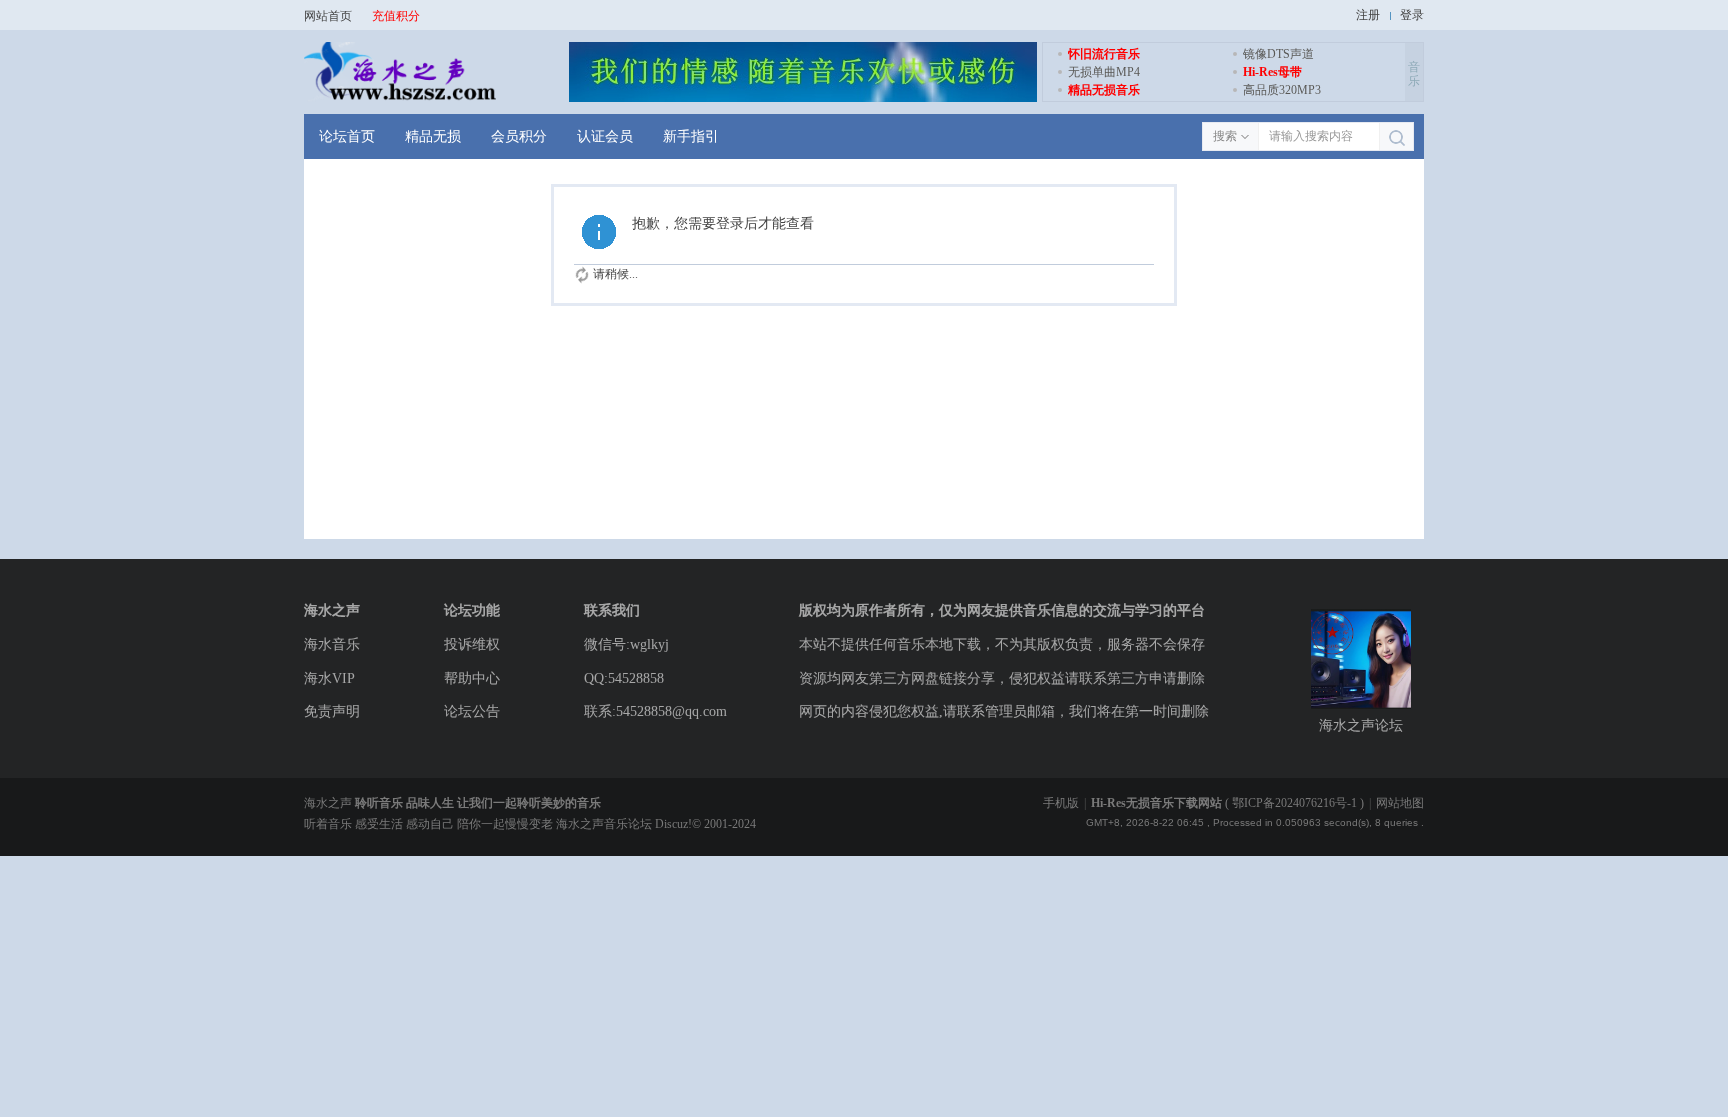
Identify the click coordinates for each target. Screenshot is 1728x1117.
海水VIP (329, 678)
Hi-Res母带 (1272, 72)
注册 (1368, 15)
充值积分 (396, 16)
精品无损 (433, 136)
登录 (1412, 15)
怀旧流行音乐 (1104, 54)
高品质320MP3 (1282, 90)
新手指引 (691, 136)
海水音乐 (332, 644)
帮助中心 (472, 678)
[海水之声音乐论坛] (400, 98)
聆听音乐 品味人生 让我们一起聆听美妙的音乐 (478, 803)
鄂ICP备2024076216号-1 (1294, 803)
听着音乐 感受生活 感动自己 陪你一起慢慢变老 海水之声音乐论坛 (479, 824)
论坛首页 (347, 136)
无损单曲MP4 (1104, 72)
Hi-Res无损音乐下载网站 (1156, 803)
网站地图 (1400, 803)
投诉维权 (472, 644)
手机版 (1061, 803)
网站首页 (328, 16)
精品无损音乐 (1104, 90)
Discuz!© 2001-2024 (705, 824)
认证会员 (605, 136)
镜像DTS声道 (1278, 54)
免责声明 (332, 711)
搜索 (1225, 136)
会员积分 (519, 136)
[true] (1396, 137)
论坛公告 (472, 711)
